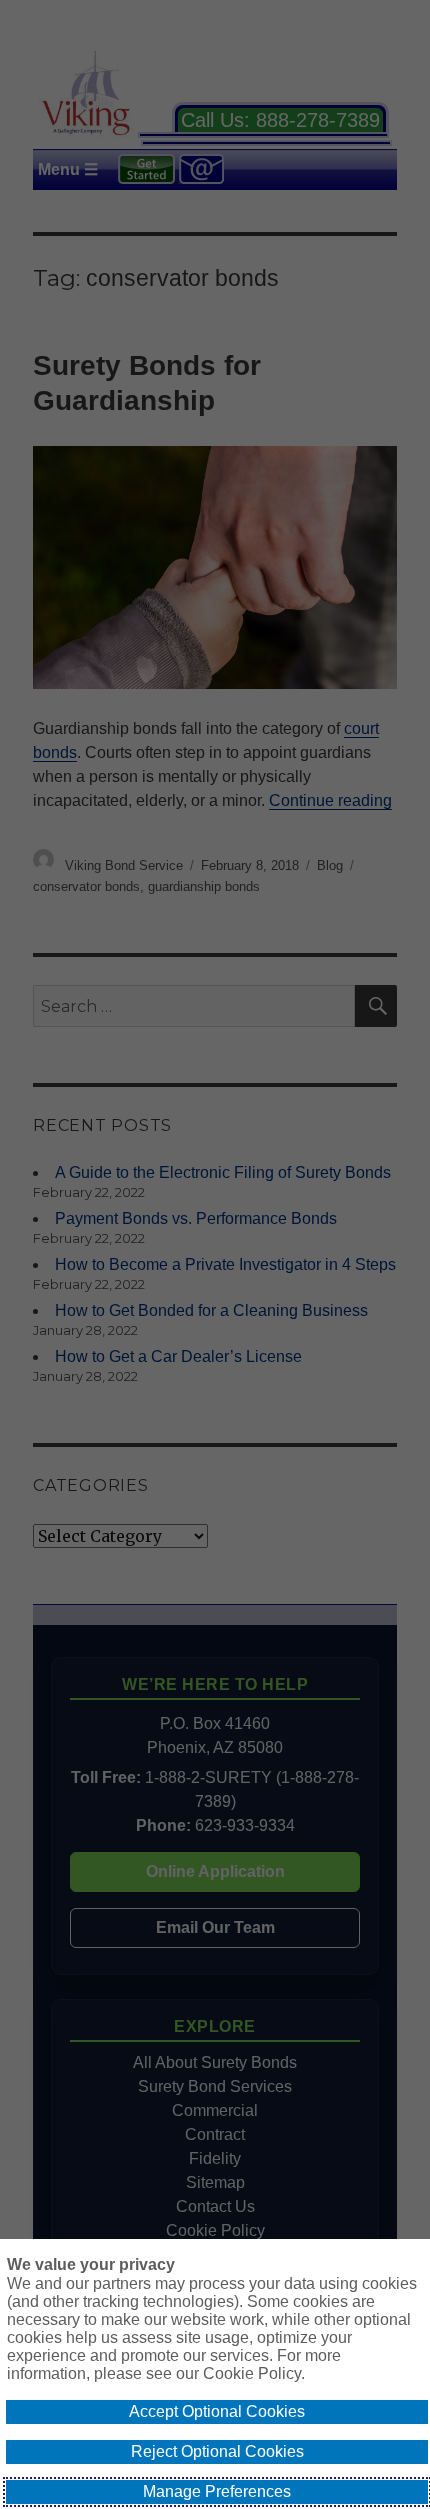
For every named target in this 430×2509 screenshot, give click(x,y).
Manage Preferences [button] (217, 2491)
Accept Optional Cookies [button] (217, 2411)
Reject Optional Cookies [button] (217, 2451)
